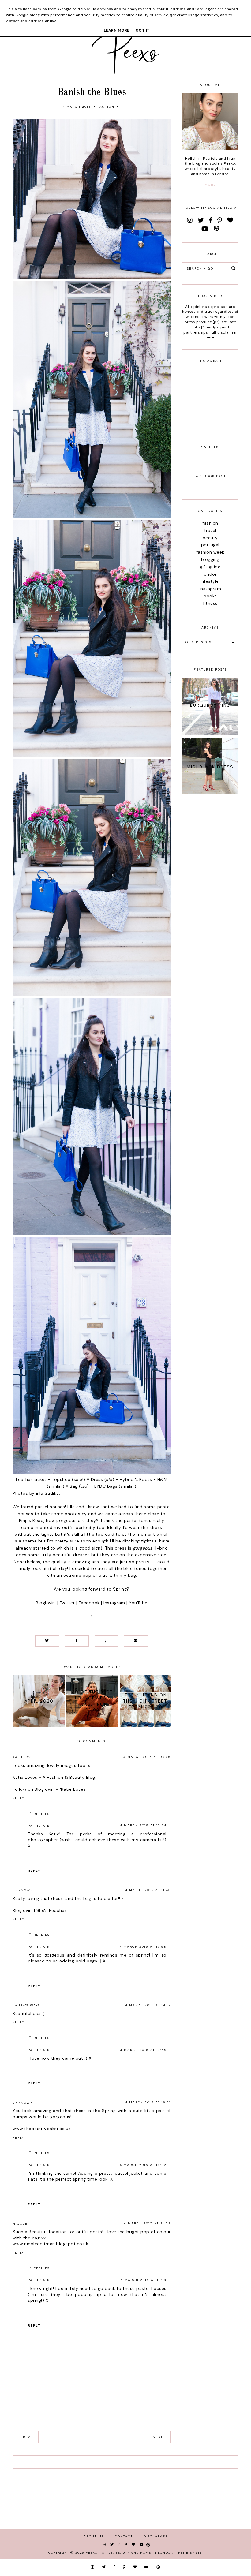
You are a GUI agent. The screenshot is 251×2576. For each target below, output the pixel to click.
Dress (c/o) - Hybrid (112, 1479)
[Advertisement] (210, 907)
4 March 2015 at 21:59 (147, 2223)
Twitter (67, 1603)
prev (26, 2437)
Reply (18, 1798)
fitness (210, 603)
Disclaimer (156, 2536)
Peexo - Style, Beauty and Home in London (130, 2553)
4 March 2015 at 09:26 (147, 1757)
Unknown (23, 1890)
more (210, 185)
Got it (143, 30)
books (210, 596)
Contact (124, 2536)
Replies (42, 1814)
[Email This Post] (136, 1641)
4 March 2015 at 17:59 (143, 2050)
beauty (210, 538)
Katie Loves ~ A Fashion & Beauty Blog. (54, 1777)
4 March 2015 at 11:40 (148, 1890)
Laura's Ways (26, 2005)
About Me (94, 2536)
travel (210, 530)
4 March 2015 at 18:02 (143, 2165)
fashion (106, 107)
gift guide (210, 567)
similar (55, 1486)
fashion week (210, 552)
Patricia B (39, 1826)
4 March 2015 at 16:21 (148, 2102)
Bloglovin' (46, 1603)
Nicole (20, 2224)
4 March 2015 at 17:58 (143, 1947)
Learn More (117, 30)
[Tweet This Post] (47, 1641)
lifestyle (210, 581)
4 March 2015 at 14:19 (148, 2005)
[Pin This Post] (107, 1641)
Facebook (89, 1603)
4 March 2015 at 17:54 (143, 1825)
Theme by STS (189, 2553)
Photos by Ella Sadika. (36, 1493)
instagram (210, 589)
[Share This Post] (77, 1641)
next (158, 2437)
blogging (210, 559)
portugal (210, 545)
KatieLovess (25, 1757)
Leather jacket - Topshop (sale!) (51, 1479)
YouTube (138, 1603)
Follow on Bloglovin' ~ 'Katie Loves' (50, 1789)
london (210, 574)
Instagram (114, 1603)
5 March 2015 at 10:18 (143, 2280)
